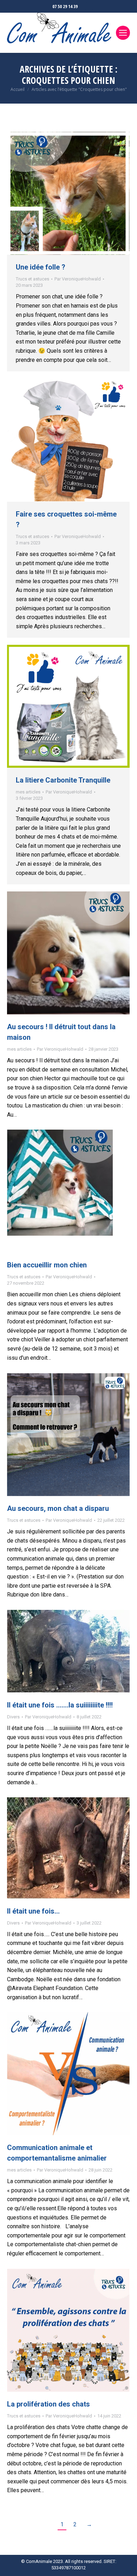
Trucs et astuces (32, 279)
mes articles (28, 792)
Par (78, 279)
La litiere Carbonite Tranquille (63, 780)
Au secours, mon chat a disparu (58, 1508)
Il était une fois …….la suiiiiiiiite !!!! (60, 1705)
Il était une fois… (33, 1911)
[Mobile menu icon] (123, 33)
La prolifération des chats (48, 2404)
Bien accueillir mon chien (47, 1265)
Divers (13, 1717)
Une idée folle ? (41, 267)
